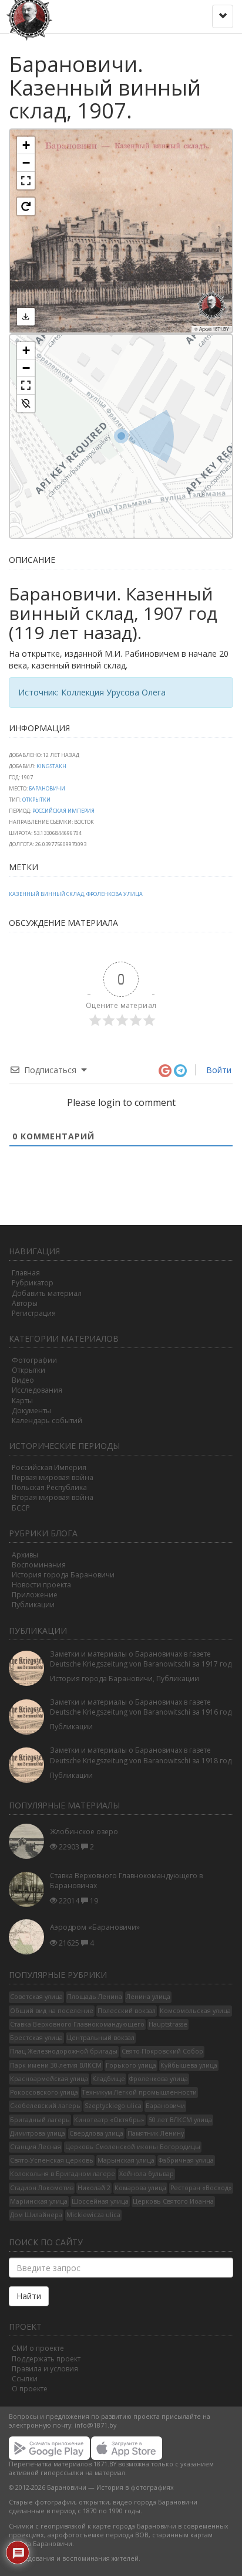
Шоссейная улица (100, 2201)
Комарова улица (140, 2188)
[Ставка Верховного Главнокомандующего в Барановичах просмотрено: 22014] (29, 1889)
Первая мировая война (53, 1477)
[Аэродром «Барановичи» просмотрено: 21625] (29, 1937)
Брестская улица (36, 2038)
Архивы (25, 1555)
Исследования (37, 1390)
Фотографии (34, 1360)
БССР (21, 1508)
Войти (218, 1070)
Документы (31, 1411)
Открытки (36, 800)
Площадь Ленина (95, 1997)
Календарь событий (47, 1421)
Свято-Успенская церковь (52, 2160)
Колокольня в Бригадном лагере (63, 2174)
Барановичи (47, 788)
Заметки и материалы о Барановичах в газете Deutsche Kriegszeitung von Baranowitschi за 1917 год (141, 1659)
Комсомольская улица (195, 2011)
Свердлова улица (96, 2133)
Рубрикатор (33, 1283)
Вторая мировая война (53, 1497)
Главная (26, 1273)
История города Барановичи (63, 1575)
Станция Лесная (36, 2147)
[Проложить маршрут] (26, 403)
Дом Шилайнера (36, 2215)
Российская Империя (63, 811)
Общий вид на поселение (52, 2011)
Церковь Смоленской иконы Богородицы (133, 2147)
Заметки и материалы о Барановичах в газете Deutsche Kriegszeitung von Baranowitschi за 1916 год (141, 1707)
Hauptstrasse (168, 2024)
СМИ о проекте (38, 2348)
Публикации (33, 1605)
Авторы (25, 1303)
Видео (23, 1380)
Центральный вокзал (101, 2038)
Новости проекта (41, 1585)
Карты (22, 1401)
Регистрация (34, 1313)
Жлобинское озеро (84, 1832)
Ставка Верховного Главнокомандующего (77, 2024)
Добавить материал (47, 1293)
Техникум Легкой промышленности (140, 2092)
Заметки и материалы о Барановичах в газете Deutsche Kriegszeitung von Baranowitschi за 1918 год (141, 1755)
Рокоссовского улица (44, 2092)
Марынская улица (126, 2160)
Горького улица (131, 2065)
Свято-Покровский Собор (162, 2051)
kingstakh (51, 766)
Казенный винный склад (46, 894)
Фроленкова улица (115, 894)
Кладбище (109, 2079)
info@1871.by (95, 2425)
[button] (26, 145)
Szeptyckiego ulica (113, 2106)
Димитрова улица (38, 2133)
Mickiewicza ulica (93, 2215)
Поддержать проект (46, 2359)
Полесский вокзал (127, 2011)
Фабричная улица (186, 2160)
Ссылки (25, 2379)
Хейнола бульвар (147, 2174)
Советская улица (36, 1997)
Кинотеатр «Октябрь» (109, 2120)
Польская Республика (49, 1487)
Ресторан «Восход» (201, 2188)
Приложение (35, 1595)
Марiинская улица (39, 2201)
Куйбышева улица (189, 2065)
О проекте (30, 2389)
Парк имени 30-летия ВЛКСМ (56, 2065)
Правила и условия (45, 2369)
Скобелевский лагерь (45, 2106)
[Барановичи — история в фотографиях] (31, 15)
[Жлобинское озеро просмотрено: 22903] (29, 1841)
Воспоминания (39, 1565)
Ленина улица (148, 1997)
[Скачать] (26, 317)
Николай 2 (94, 2188)
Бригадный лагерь (40, 2120)
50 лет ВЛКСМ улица (180, 2120)
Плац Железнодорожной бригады (64, 2051)
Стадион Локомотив (42, 2188)
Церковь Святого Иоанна (173, 2201)
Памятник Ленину (156, 2133)
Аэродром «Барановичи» (95, 1927)
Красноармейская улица (49, 2079)
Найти (29, 2296)
